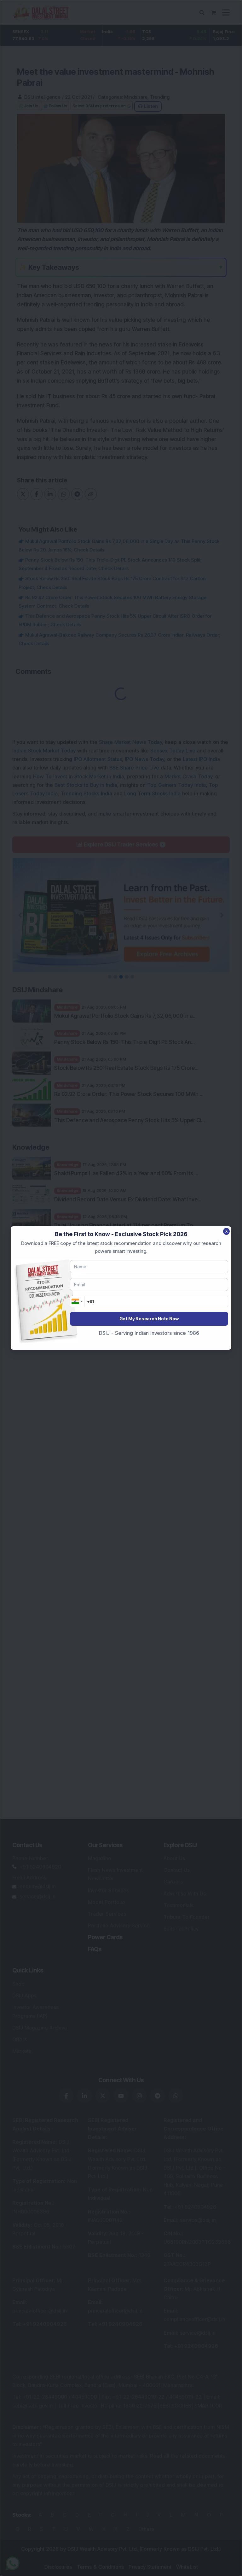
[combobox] (77, 1301)
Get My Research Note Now (149, 1319)
